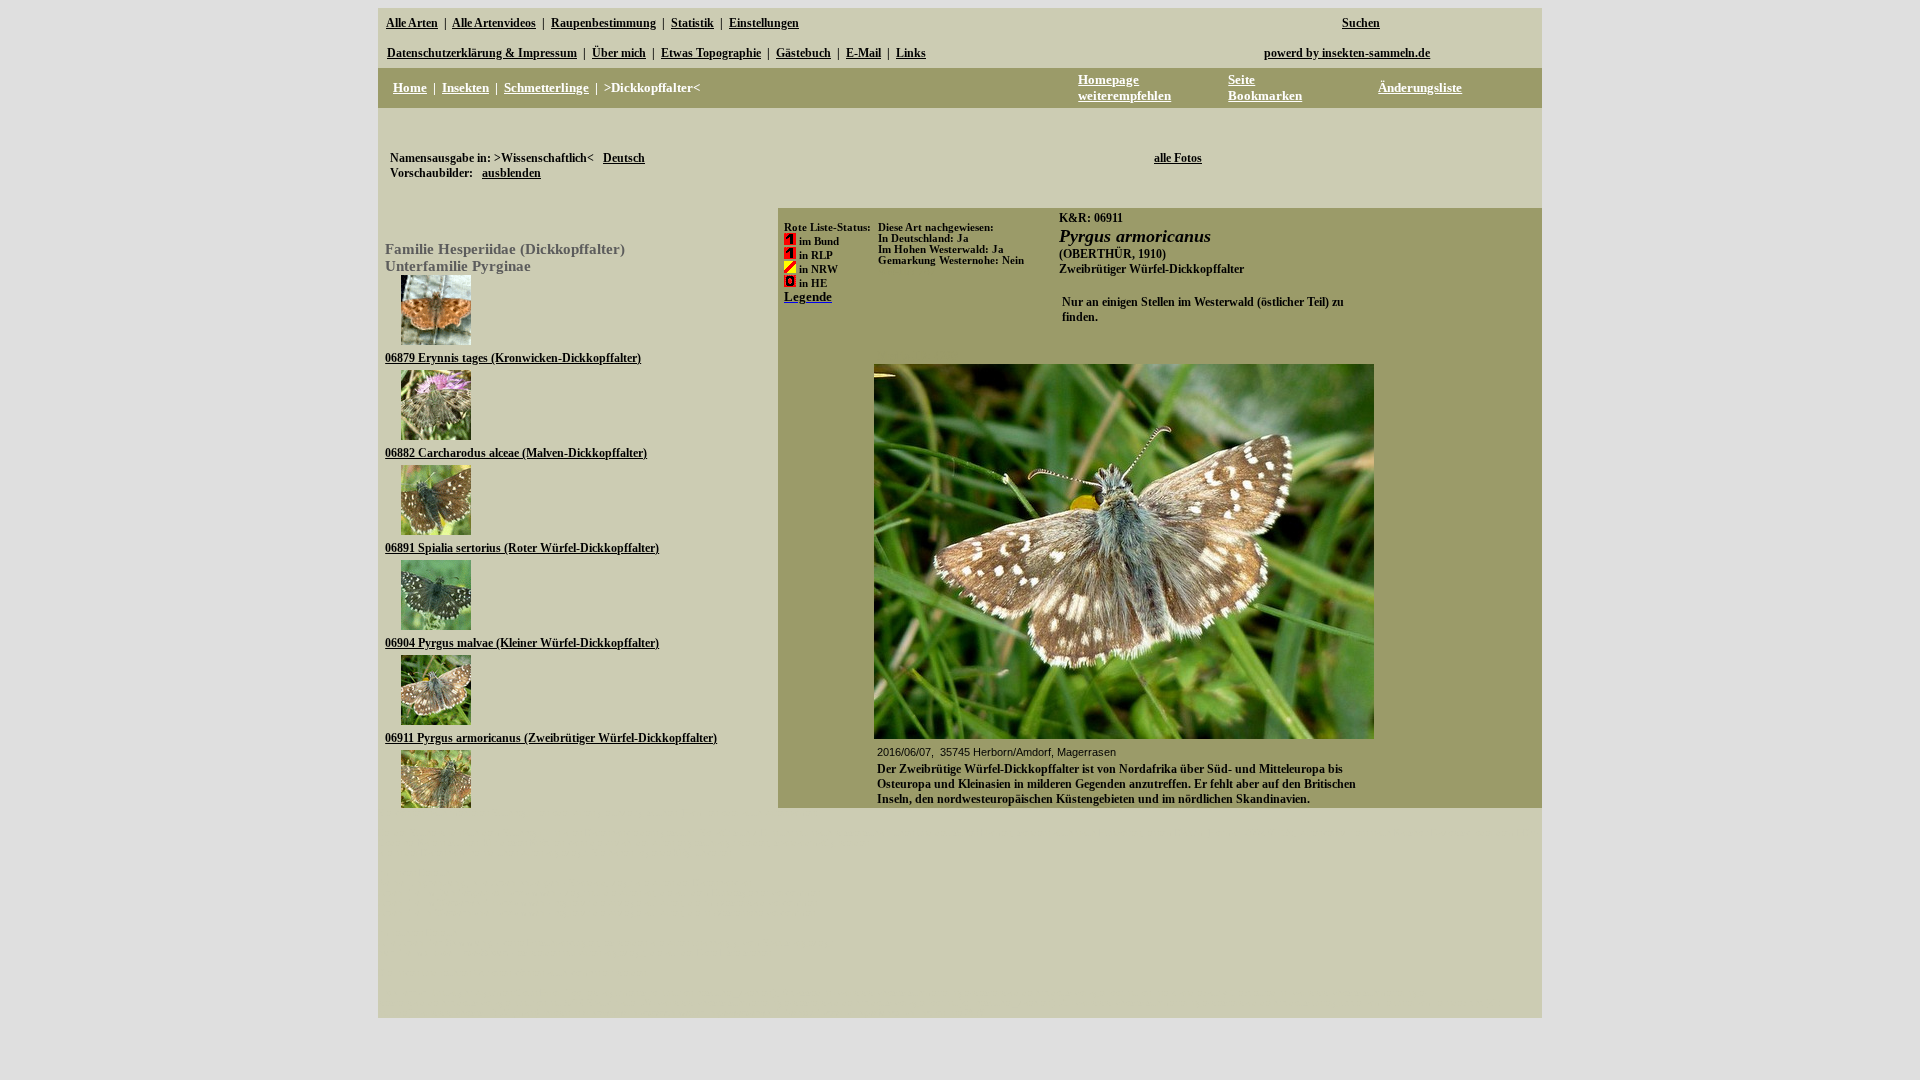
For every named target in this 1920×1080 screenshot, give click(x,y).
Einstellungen (764, 23)
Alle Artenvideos (494, 23)
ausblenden (511, 173)
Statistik (692, 23)
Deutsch (624, 158)
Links (911, 53)
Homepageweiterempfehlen (1124, 87)
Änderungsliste (1420, 87)
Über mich (619, 53)
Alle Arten (412, 23)
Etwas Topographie (711, 53)
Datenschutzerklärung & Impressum (482, 53)
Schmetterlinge (546, 87)
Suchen (1361, 23)
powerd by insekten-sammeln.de (1347, 53)
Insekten (465, 87)
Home (410, 87)
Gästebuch (803, 53)
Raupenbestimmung (603, 23)
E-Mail (863, 53)
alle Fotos (1178, 158)
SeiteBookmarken (1265, 87)
